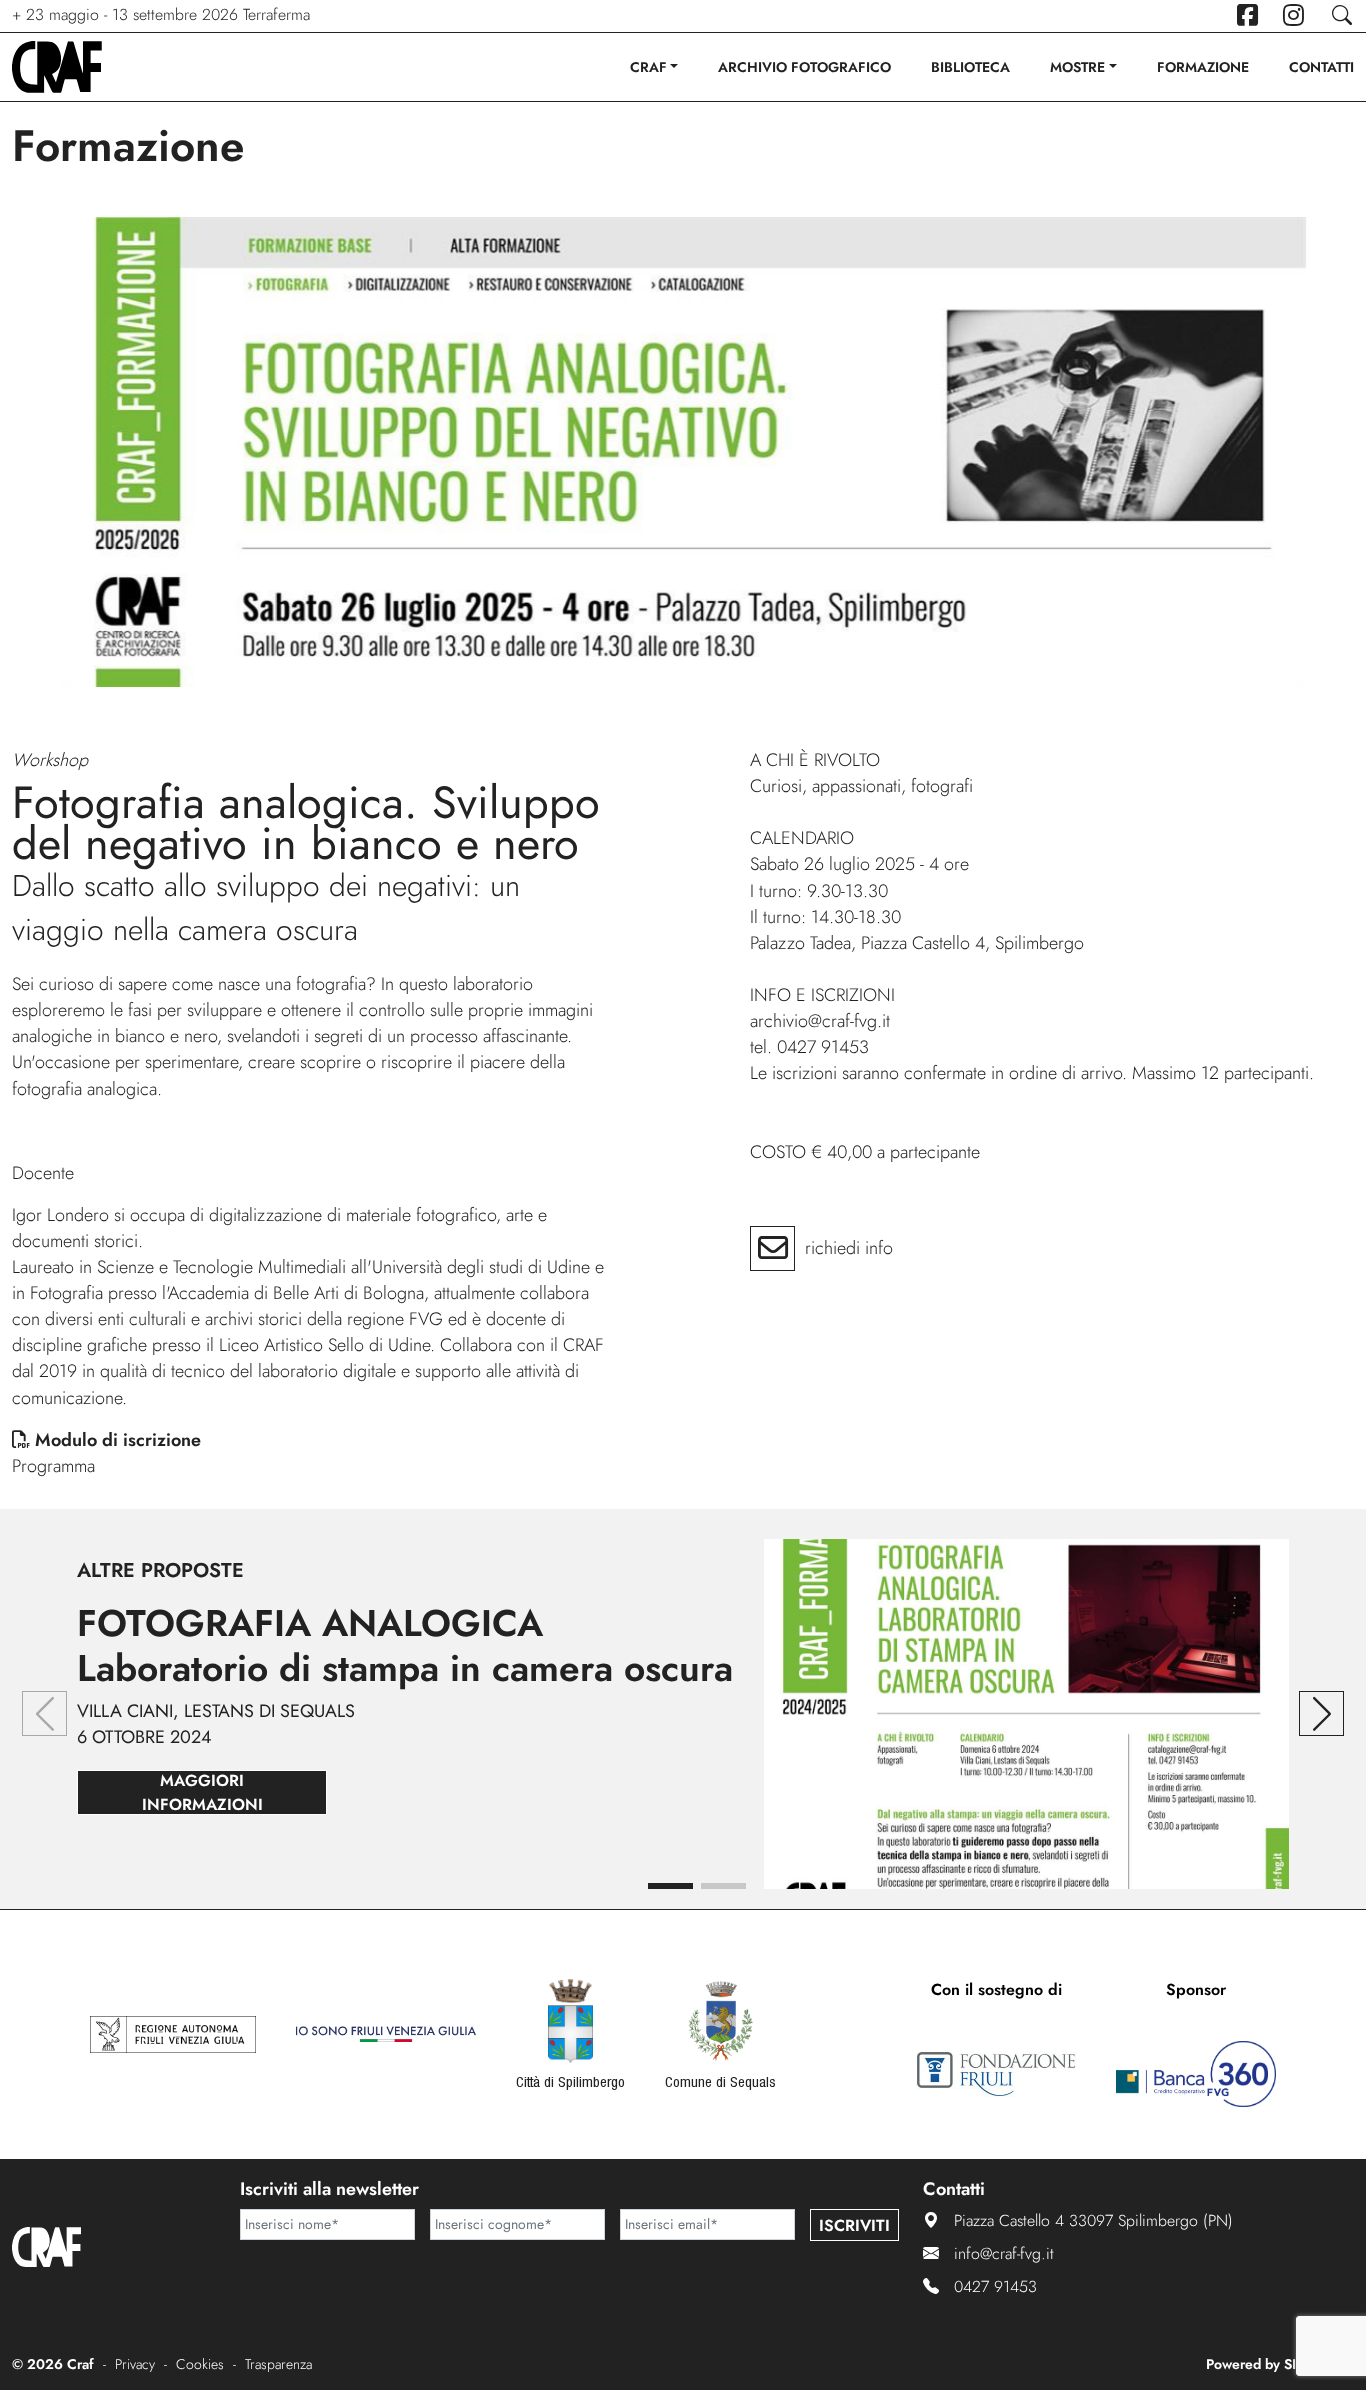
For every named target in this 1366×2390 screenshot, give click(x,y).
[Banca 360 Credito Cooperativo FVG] (1196, 2074)
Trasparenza (278, 2364)
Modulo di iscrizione (118, 1440)
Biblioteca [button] (970, 67)
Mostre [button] (1077, 67)
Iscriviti (854, 2225)
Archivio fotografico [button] (804, 67)
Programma (53, 1466)
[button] (670, 1886)
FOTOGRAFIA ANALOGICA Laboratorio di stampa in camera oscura (405, 1645)
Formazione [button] (1203, 67)
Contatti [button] (1321, 67)
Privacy (135, 2364)
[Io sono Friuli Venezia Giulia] (386, 2034)
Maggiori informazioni (202, 1792)
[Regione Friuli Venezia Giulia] (173, 2034)
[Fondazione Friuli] (996, 2074)
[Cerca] (1341, 15)
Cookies (200, 2364)
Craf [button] (648, 67)
